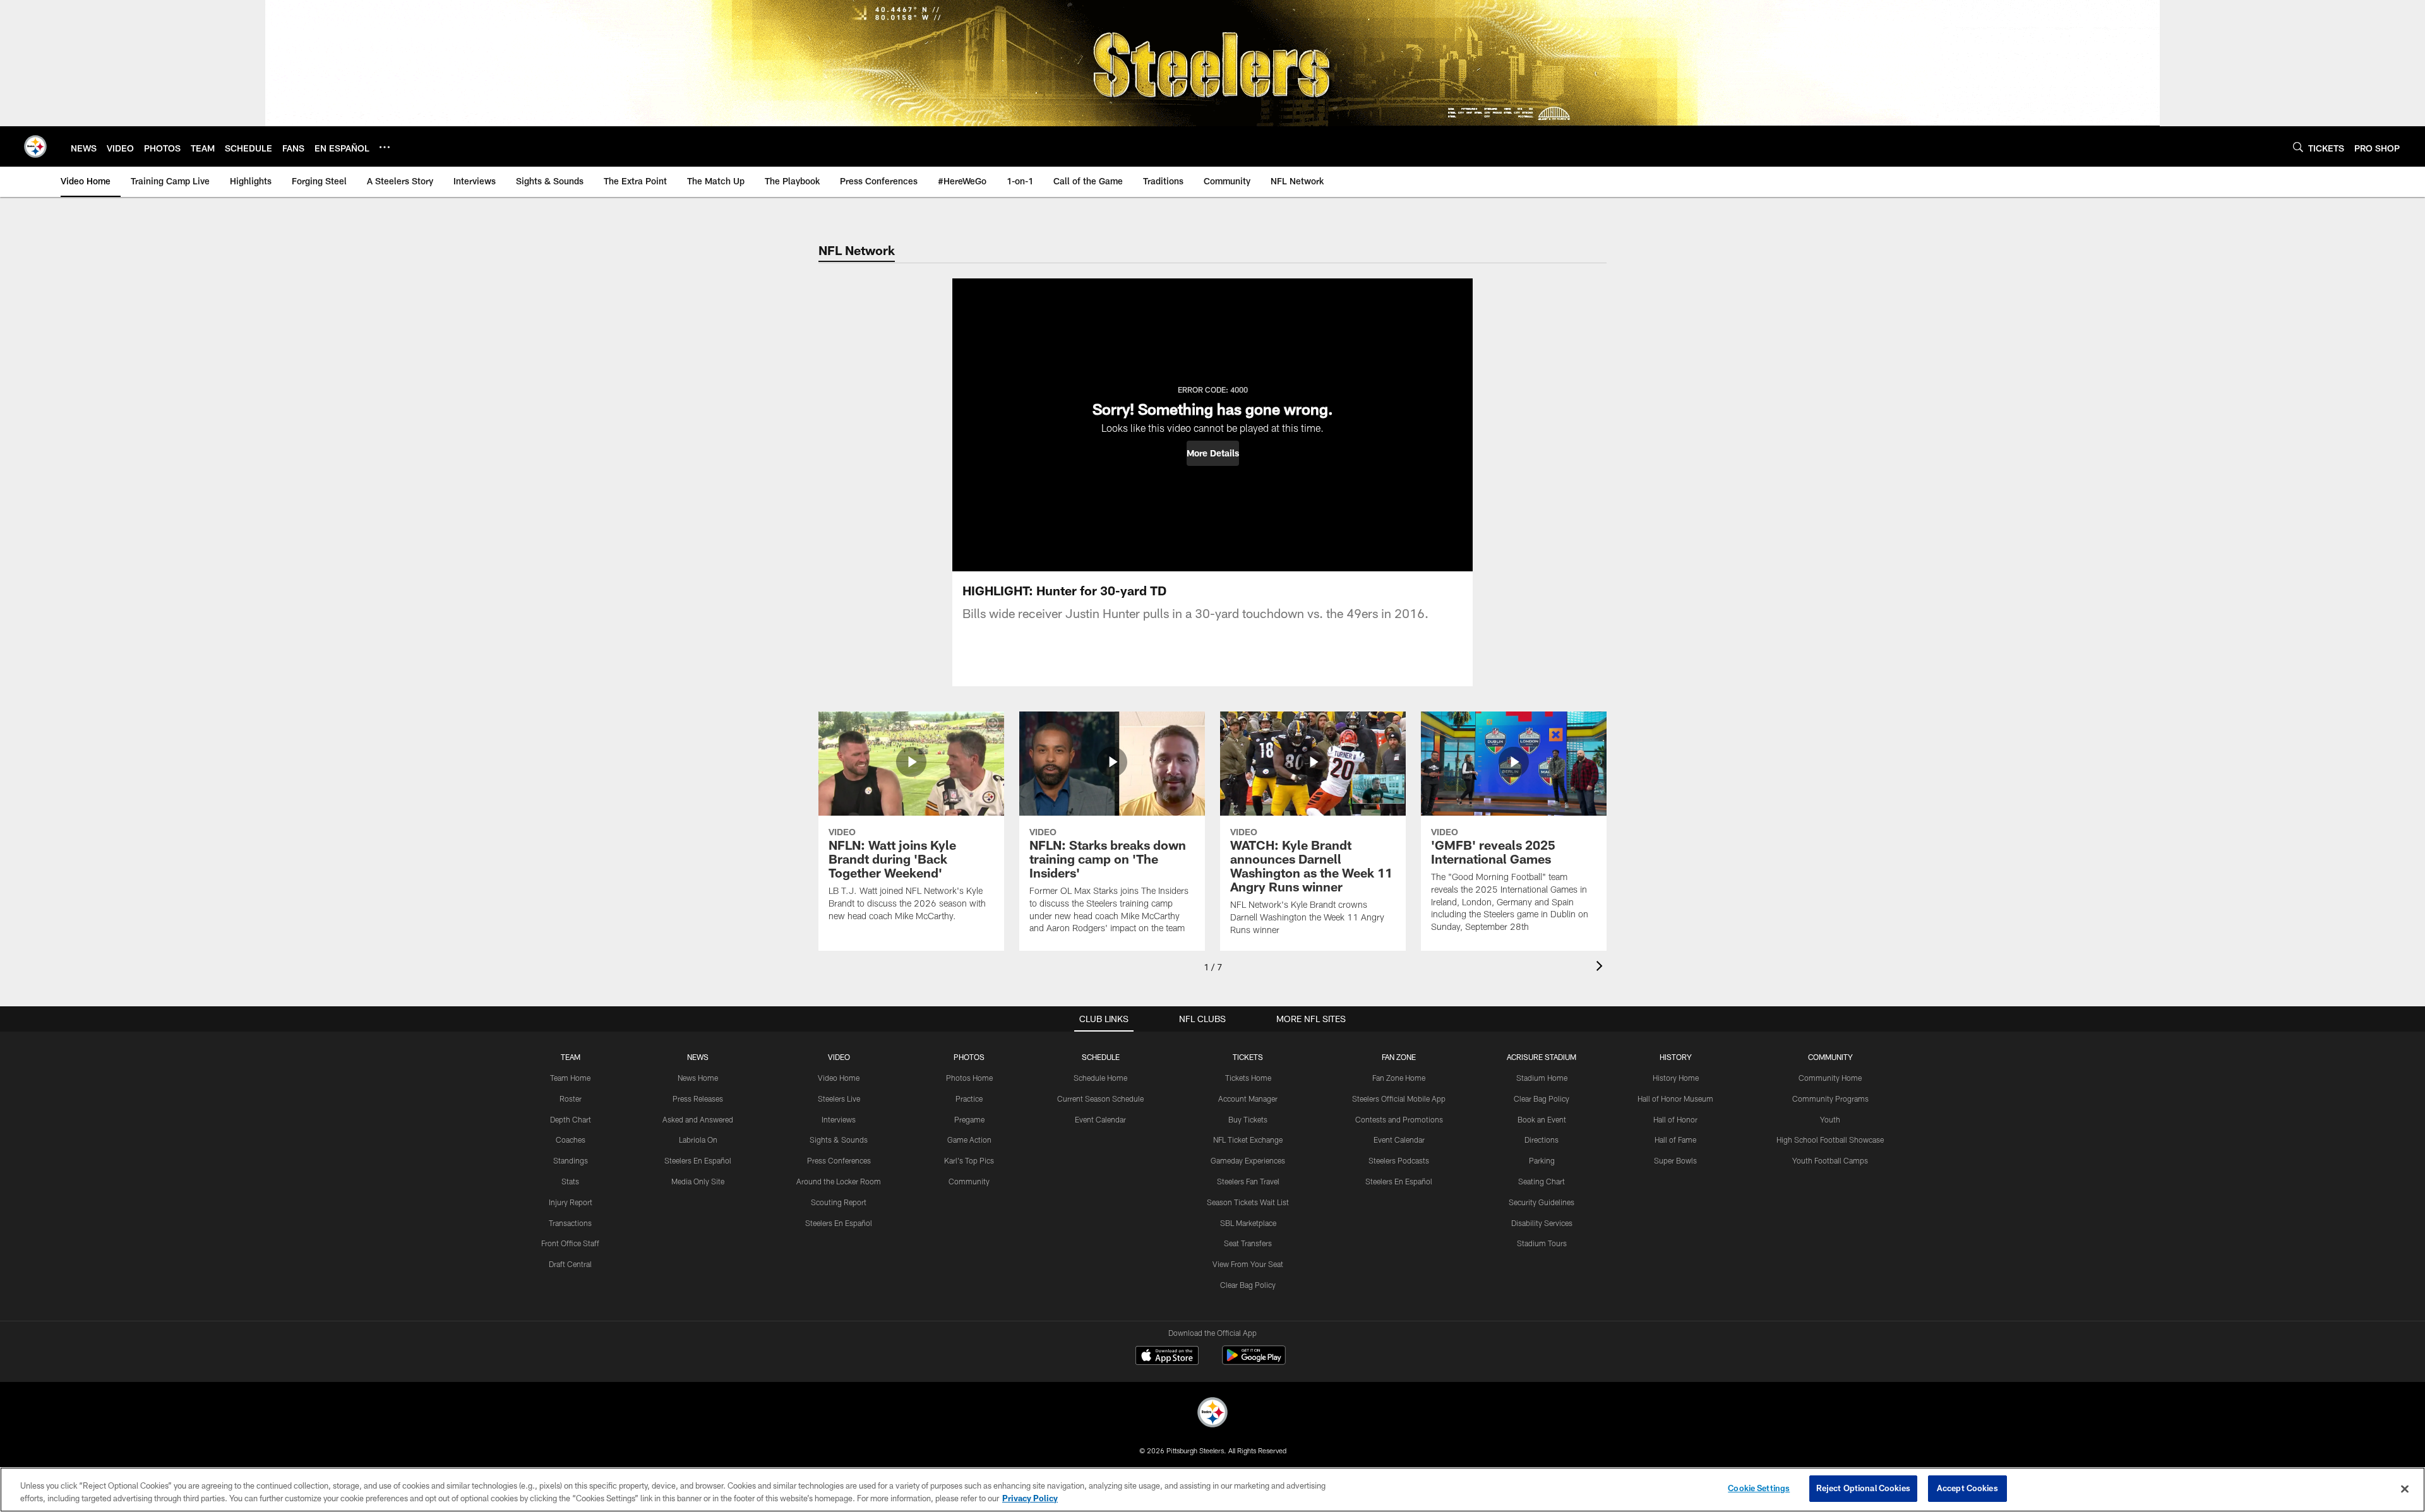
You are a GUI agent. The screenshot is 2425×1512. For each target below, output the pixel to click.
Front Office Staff (570, 1243)
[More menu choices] (385, 147)
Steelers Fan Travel (1248, 1181)
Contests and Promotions (1399, 1119)
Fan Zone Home (1399, 1078)
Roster (571, 1098)
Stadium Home (1542, 1078)
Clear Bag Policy (1248, 1285)
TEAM (571, 1057)
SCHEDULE (1101, 1057)
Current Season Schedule (1100, 1098)
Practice (969, 1098)
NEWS (698, 1057)
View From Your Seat (1248, 1264)
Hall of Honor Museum (1675, 1098)
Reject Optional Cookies (1863, 1488)
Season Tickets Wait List (1248, 1202)
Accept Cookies (1967, 1488)
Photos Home (969, 1078)
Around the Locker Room (839, 1181)
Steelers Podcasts (1399, 1160)
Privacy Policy (1030, 1498)
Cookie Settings (1759, 1488)
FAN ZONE (1399, 1057)
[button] (1213, 453)
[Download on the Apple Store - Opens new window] (1167, 1357)
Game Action (969, 1140)
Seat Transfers (1248, 1243)
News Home (698, 1078)
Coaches (571, 1140)
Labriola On (698, 1140)
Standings (571, 1160)
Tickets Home (1248, 1078)
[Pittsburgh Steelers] (1212, 1414)
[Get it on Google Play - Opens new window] (1254, 1361)
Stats (570, 1181)
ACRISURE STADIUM (1542, 1057)
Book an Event (1542, 1119)
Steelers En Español (698, 1160)
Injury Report (571, 1202)
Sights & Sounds (839, 1140)
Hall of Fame (1675, 1140)
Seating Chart (1542, 1181)
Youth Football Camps (1830, 1160)
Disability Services (1542, 1223)
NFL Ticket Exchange (1248, 1140)
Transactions (570, 1223)
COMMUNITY (1830, 1057)
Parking (1542, 1160)
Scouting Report (839, 1202)
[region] (1212, 1490)
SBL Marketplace (1248, 1223)
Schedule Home (1100, 1078)
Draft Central (570, 1264)
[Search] (2298, 147)
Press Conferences (839, 1160)
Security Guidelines (1542, 1202)
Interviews (839, 1119)
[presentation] (1602, 967)
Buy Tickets (1248, 1119)
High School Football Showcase (1830, 1140)
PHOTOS (969, 1057)
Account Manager (1248, 1098)
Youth (1830, 1119)
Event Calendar (1100, 1119)
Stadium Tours (1542, 1243)
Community (969, 1181)
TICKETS (1248, 1057)
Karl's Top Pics (969, 1160)
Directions (1542, 1140)
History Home (1676, 1078)
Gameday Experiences (1248, 1160)
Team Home (570, 1078)
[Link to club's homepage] (35, 146)
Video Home (839, 1078)
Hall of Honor (1675, 1119)
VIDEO (839, 1057)
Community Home (1830, 1078)
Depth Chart (571, 1119)
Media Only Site (698, 1181)
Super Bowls (1675, 1160)
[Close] (2405, 1489)
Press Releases (698, 1098)
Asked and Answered (698, 1119)
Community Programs (1830, 1098)
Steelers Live (839, 1098)
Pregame (969, 1119)
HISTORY (1676, 1057)
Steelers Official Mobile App (1399, 1098)
